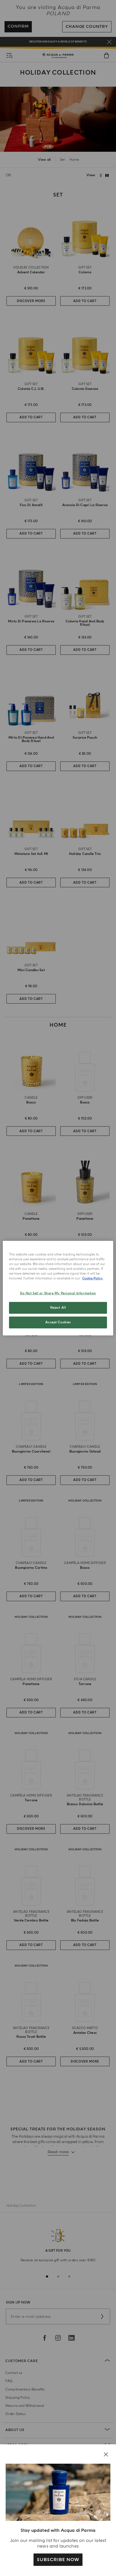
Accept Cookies (58, 1322)
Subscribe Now (58, 2560)
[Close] (106, 2454)
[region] (58, 1288)
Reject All (58, 1308)
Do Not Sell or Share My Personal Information (58, 1293)
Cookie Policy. (93, 1278)
